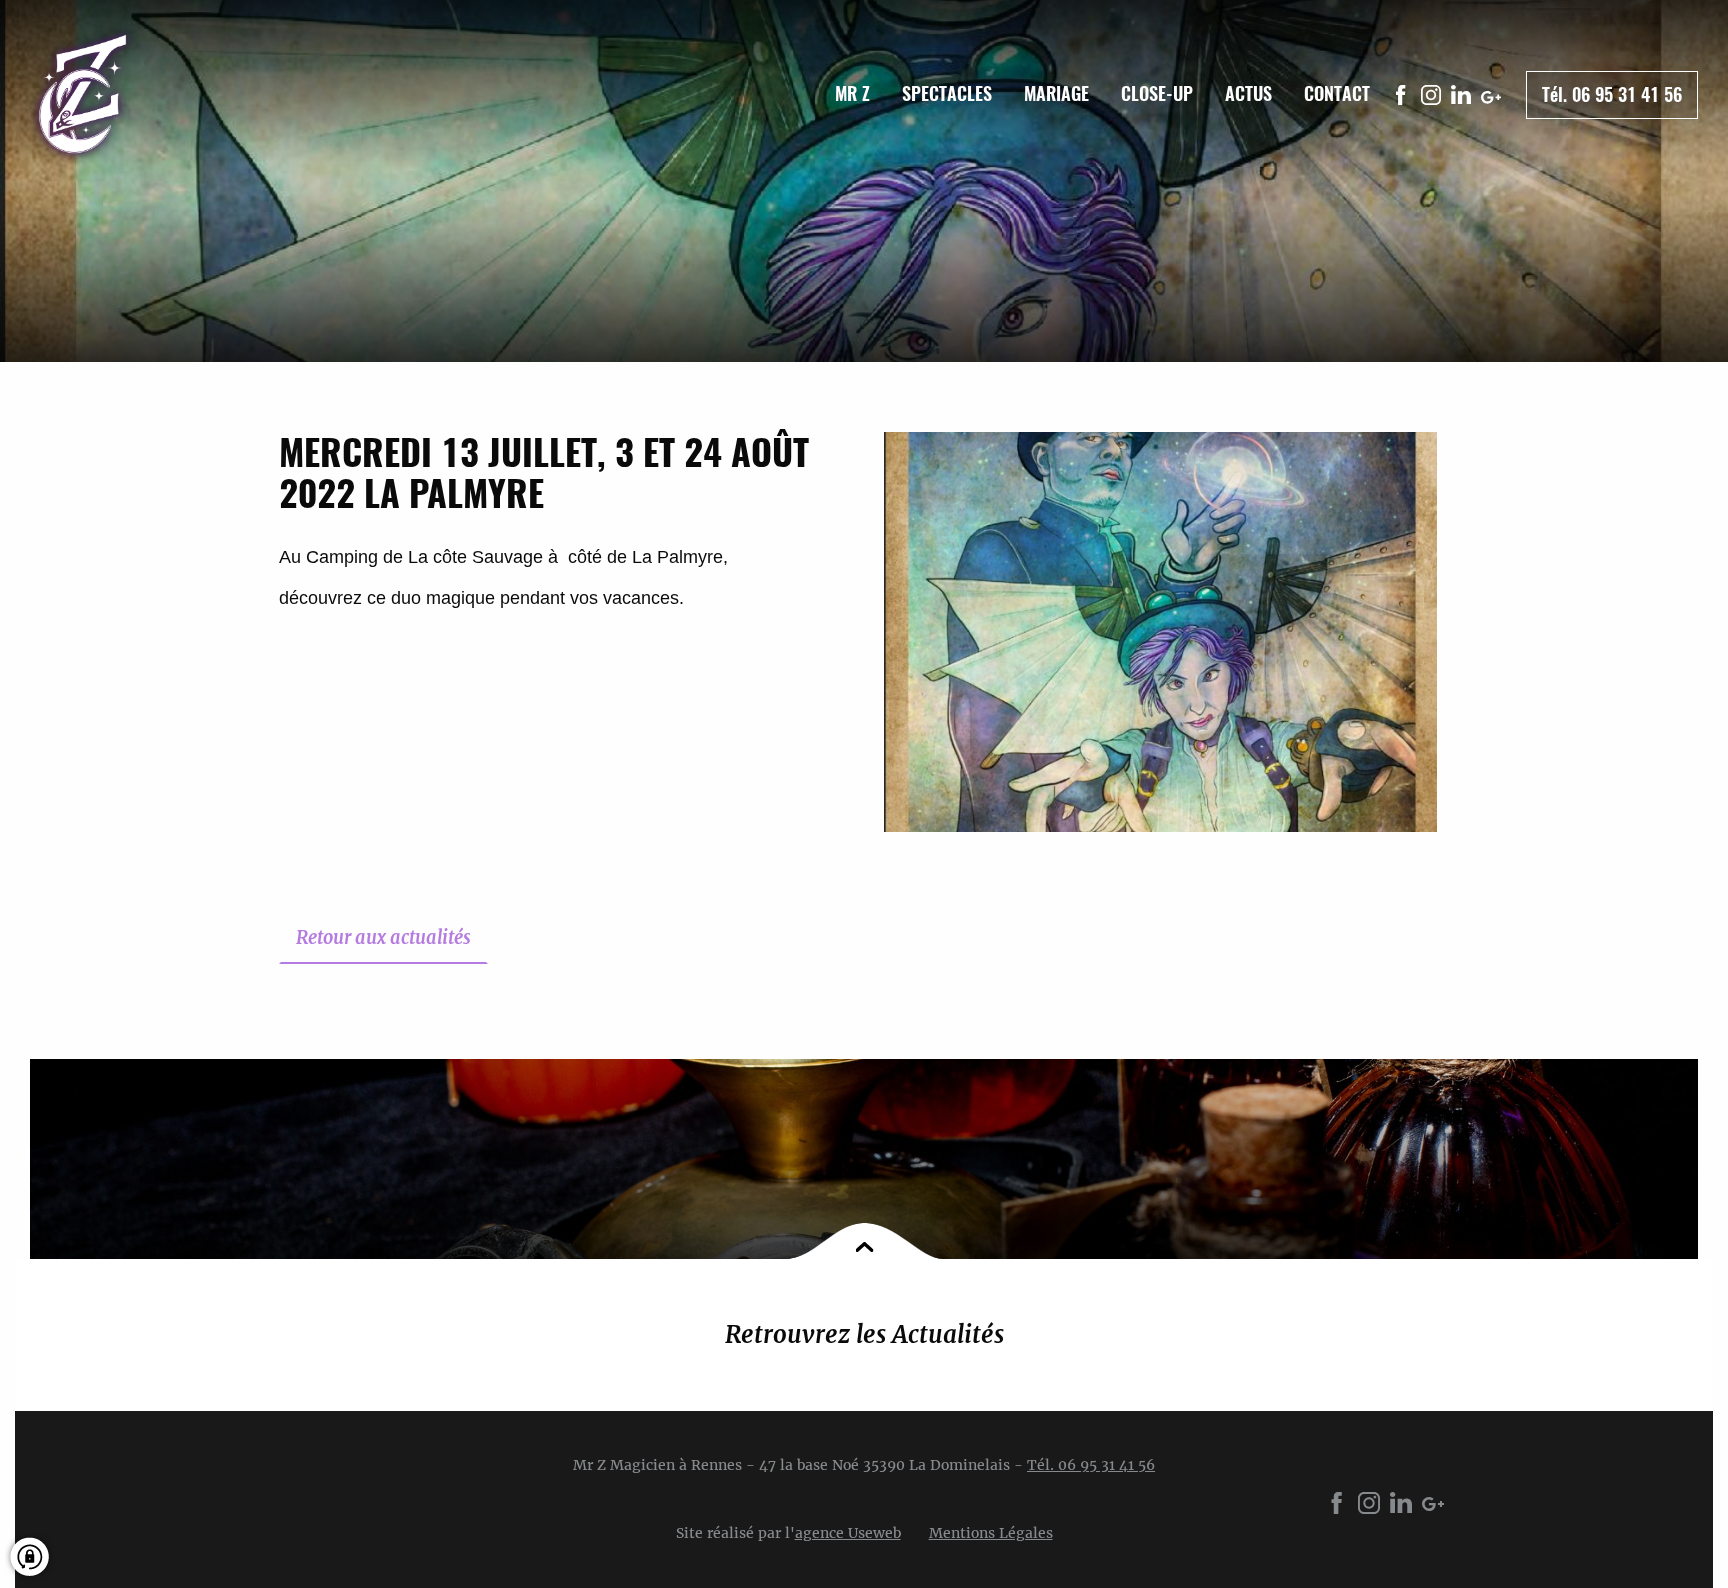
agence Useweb (848, 1533)
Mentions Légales (991, 1533)
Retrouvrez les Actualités (864, 1334)
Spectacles (947, 93)
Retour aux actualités (383, 937)
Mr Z (852, 93)
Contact (1337, 93)
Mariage (1056, 93)
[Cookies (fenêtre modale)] (42, 1560)
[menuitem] (852, 94)
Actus (1248, 93)
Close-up (1157, 93)
